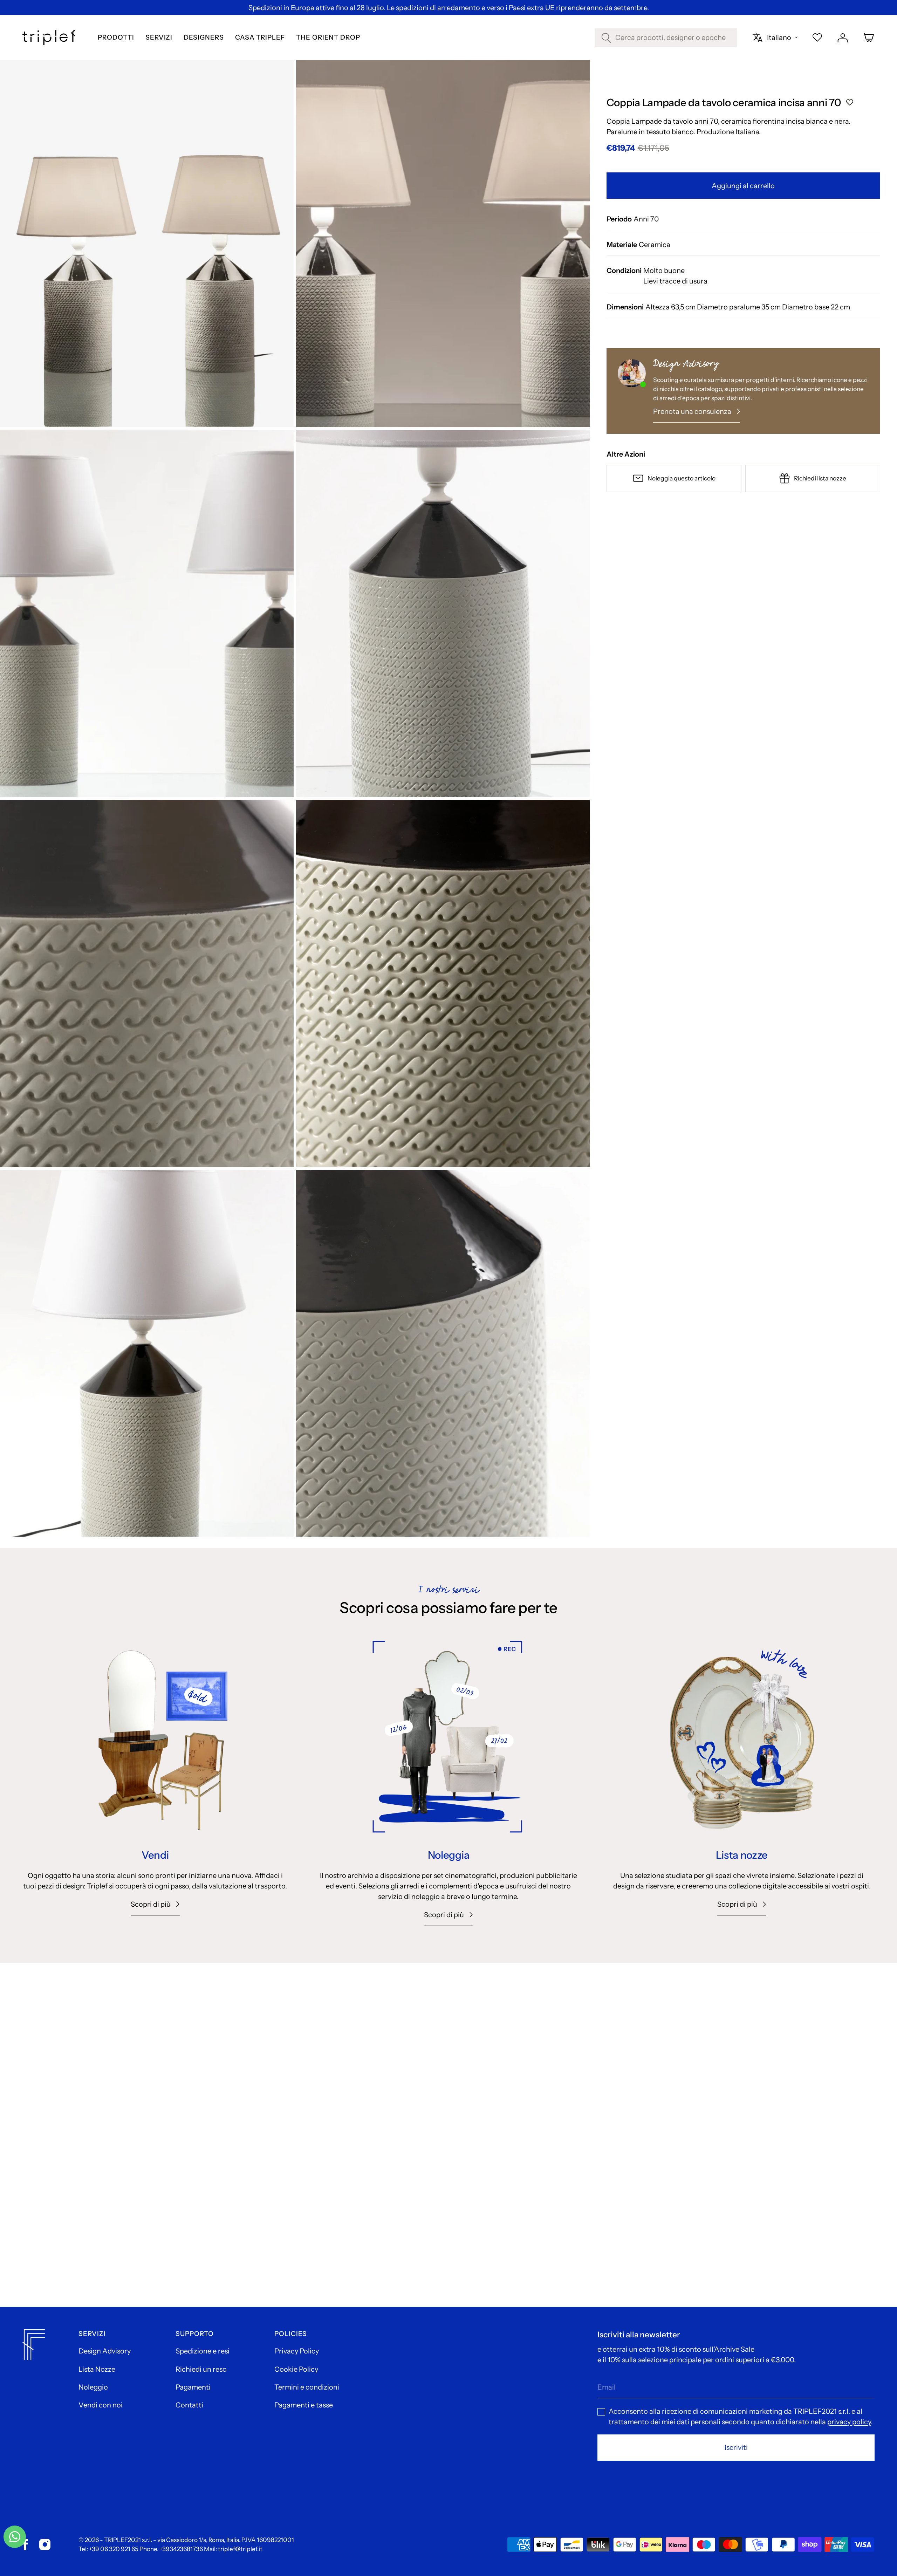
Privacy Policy (297, 2351)
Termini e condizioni (307, 2387)
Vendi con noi (101, 2405)
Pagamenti (193, 2387)
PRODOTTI (116, 38)
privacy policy (849, 2422)
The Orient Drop (328, 38)
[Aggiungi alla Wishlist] (850, 103)
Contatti (189, 2405)
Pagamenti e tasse (304, 2405)
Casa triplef (260, 38)
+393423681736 (181, 2549)
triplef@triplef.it (240, 2549)
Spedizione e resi (203, 2351)
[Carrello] (869, 37)
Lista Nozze (97, 2369)
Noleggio (93, 2387)
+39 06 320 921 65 (114, 2549)
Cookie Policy (296, 2369)
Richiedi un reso (201, 2369)
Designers (204, 38)
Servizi (159, 38)
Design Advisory (105, 2351)
